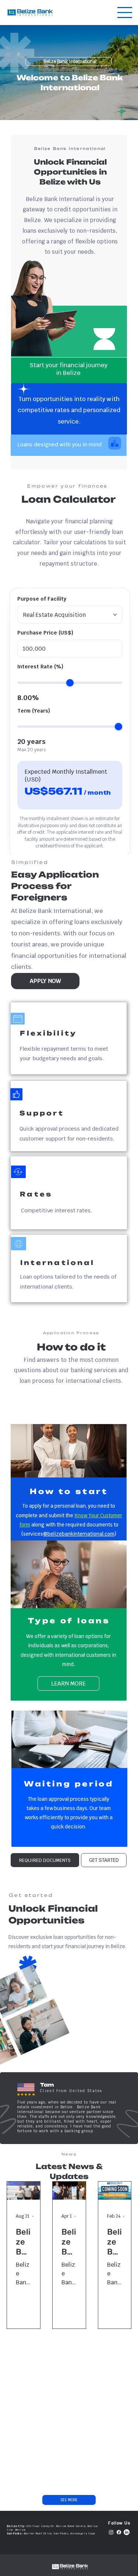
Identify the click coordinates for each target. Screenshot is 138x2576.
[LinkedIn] (127, 2532)
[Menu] (125, 13)
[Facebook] (119, 2532)
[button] (45, 1860)
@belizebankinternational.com (79, 1534)
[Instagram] (111, 2532)
